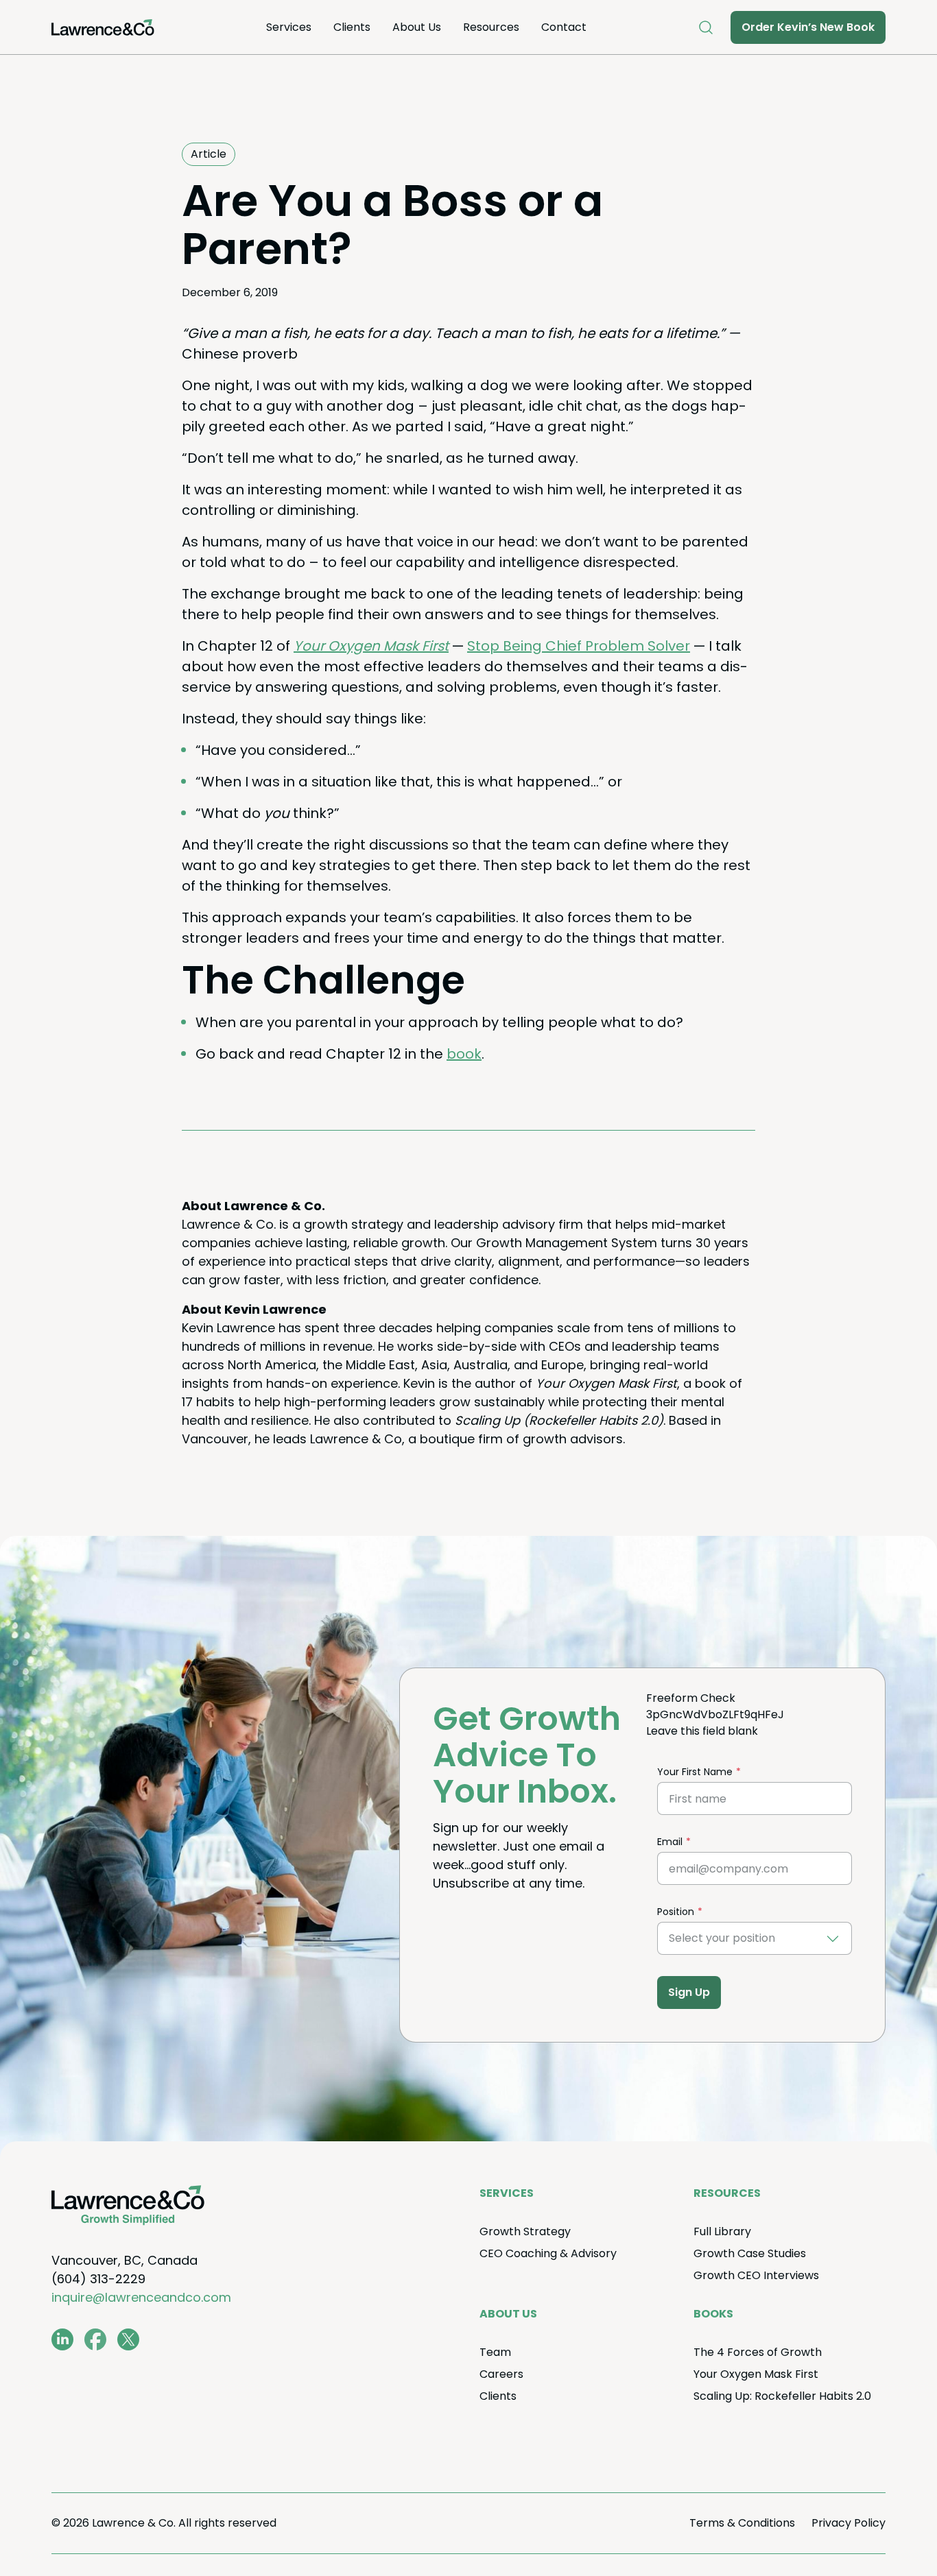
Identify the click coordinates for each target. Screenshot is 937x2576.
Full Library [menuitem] (722, 2231)
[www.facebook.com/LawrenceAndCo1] (95, 2339)
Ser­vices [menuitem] (289, 27)
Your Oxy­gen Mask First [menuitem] (756, 2374)
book (464, 1054)
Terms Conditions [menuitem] (742, 2523)
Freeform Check (691, 1698)
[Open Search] (706, 27)
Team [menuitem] (495, 2352)
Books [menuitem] (713, 2314)
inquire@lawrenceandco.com (141, 2297)
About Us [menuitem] (417, 27)
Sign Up (689, 1992)
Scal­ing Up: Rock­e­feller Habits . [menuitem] (782, 2396)
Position (676, 1912)
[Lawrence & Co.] (103, 27)
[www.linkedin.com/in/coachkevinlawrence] (62, 2339)
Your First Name (695, 1772)
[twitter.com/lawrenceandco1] (128, 2339)
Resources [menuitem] (491, 27)
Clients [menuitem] (352, 27)
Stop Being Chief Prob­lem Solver (579, 646)
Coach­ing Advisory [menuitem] (548, 2253)
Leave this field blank (702, 1731)
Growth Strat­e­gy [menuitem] (525, 2231)
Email (670, 1842)
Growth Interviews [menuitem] (756, 2275)
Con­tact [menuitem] (564, 27)
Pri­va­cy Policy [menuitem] (849, 2523)
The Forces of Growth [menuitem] (758, 2352)
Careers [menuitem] (501, 2374)
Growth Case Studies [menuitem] (750, 2253)
